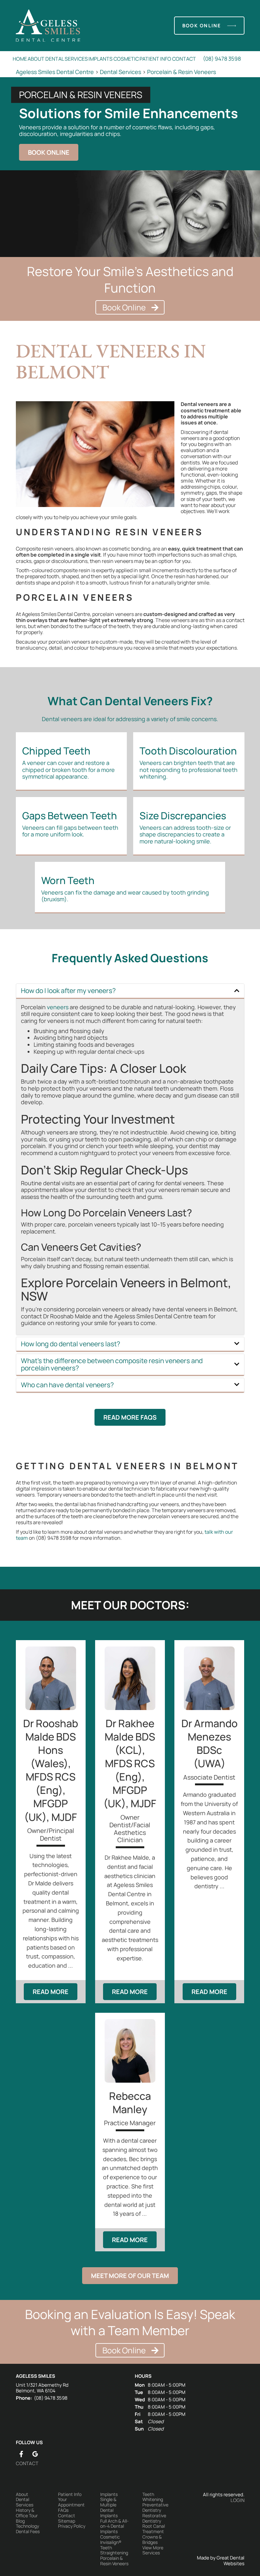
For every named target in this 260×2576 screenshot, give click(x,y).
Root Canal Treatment (154, 2529)
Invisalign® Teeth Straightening (114, 2548)
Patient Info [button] (155, 59)
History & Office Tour (27, 2513)
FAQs (63, 2510)
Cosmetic (126, 59)
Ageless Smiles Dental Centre (55, 72)
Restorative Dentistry (154, 2519)
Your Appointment (71, 2502)
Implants (101, 59)
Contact (184, 59)
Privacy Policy (72, 2526)
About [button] (36, 59)
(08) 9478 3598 (222, 59)
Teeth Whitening (153, 2497)
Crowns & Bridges (152, 2540)
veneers (58, 1007)
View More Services (153, 2551)
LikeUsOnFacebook (21, 2454)
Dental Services (67, 59)
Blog (20, 2521)
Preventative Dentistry (155, 2508)
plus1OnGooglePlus (35, 2454)
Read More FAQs (130, 1417)
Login (237, 2500)
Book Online (202, 26)
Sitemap (67, 2521)
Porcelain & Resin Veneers (182, 72)
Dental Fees (28, 2532)
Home (20, 59)
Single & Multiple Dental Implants (109, 2508)
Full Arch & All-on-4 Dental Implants (114, 2526)
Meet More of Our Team (130, 2276)
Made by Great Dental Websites (221, 2561)
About (22, 2495)
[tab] (130, 991)
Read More (51, 1992)
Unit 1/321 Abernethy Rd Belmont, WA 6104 (42, 2388)
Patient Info (70, 2495)
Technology (27, 2526)
